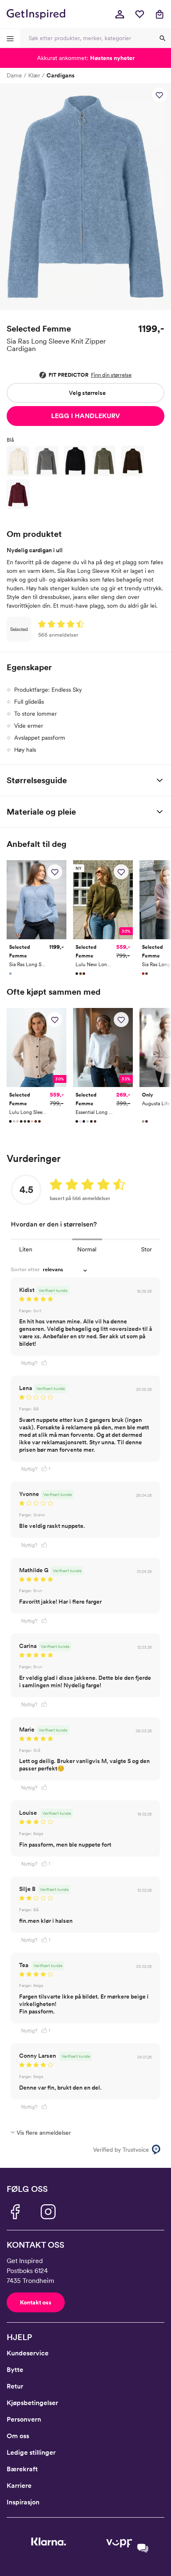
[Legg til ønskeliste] (159, 95)
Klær (34, 75)
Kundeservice (28, 2353)
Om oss (18, 2436)
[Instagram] (48, 2212)
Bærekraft (22, 2469)
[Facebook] (15, 2212)
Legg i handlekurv (85, 416)
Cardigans (61, 75)
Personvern (24, 2419)
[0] (139, 14)
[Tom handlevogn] (159, 14)
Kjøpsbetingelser (32, 2403)
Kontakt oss (36, 2302)
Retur (15, 2386)
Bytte (15, 2370)
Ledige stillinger (31, 2452)
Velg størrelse (87, 393)
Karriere (19, 2486)
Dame (14, 75)
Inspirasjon (23, 2502)
